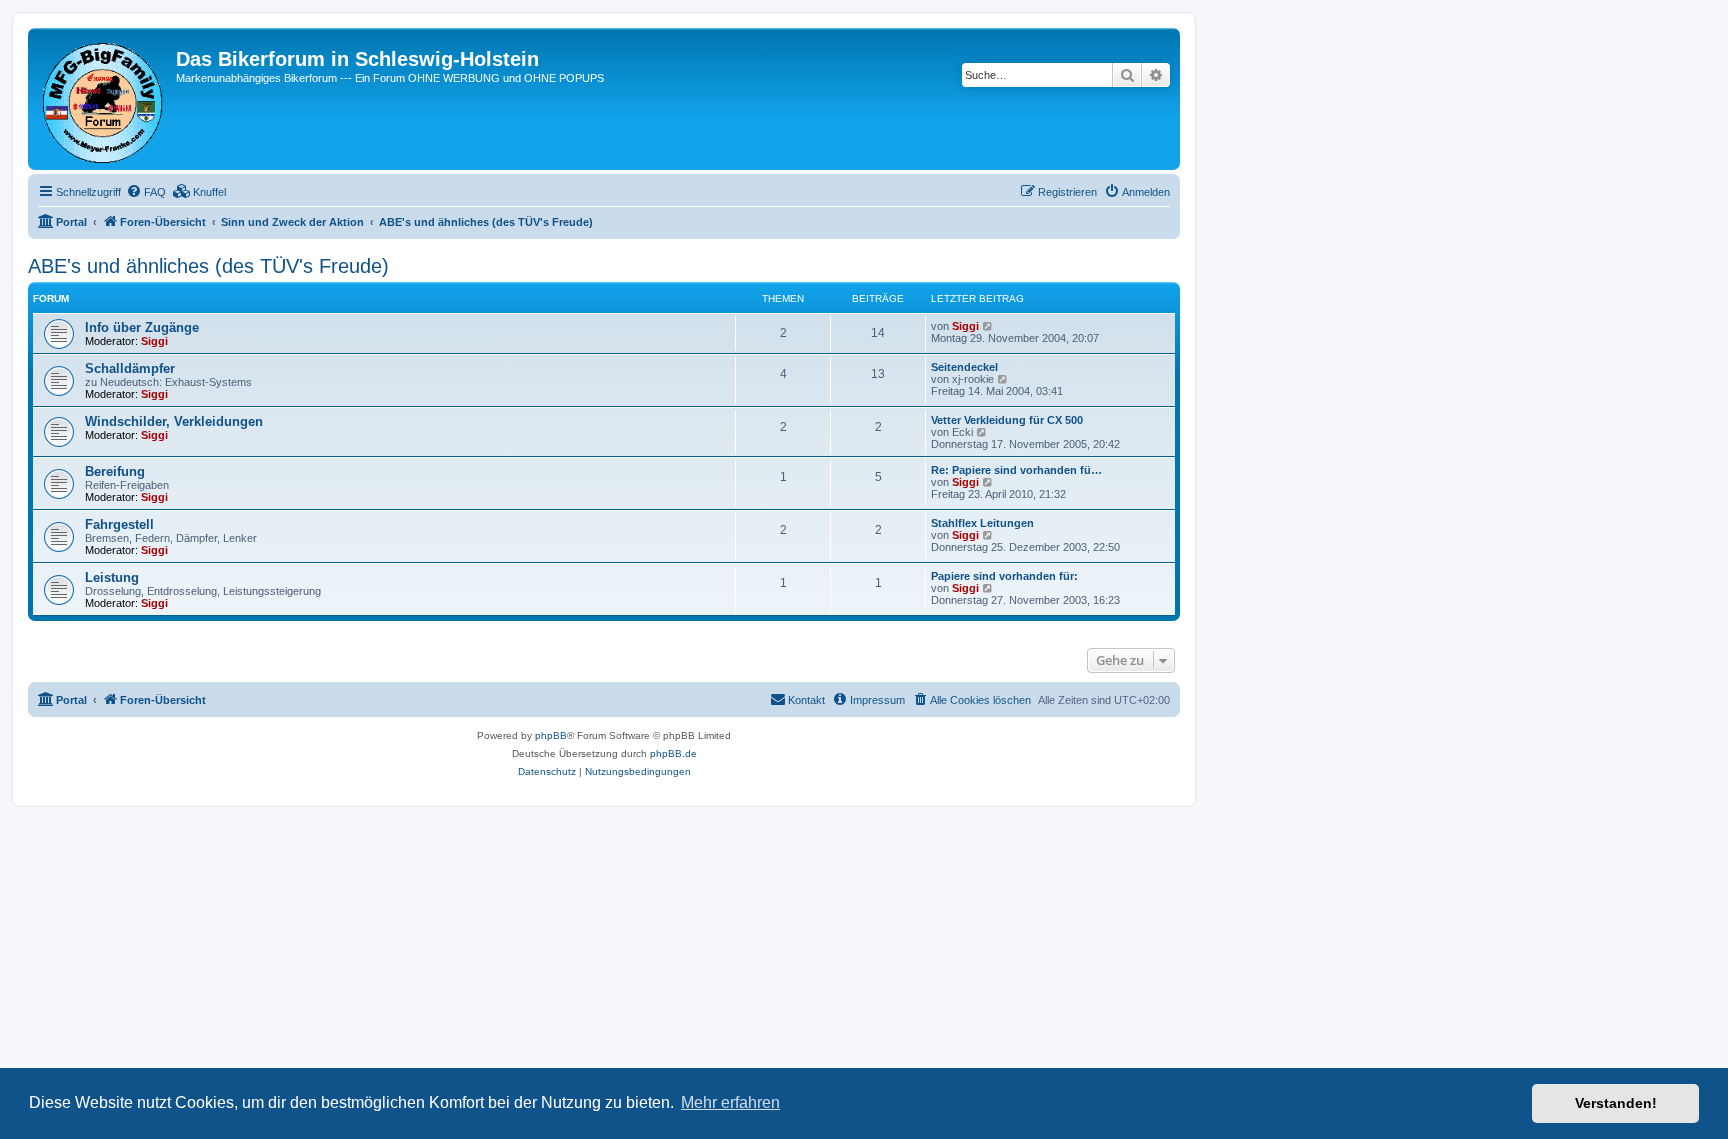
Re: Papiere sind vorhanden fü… (1016, 470)
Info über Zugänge (142, 327)
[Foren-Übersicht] (104, 99)
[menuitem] (146, 192)
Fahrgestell (119, 524)
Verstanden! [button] (1616, 1103)
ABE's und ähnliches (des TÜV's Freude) (208, 266)
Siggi (154, 341)
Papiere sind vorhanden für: (1004, 576)
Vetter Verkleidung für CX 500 (1007, 420)
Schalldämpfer (130, 368)
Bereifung (115, 471)
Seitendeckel (964, 367)
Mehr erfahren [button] (730, 1102)
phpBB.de (673, 753)
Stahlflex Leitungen (982, 523)
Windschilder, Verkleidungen (174, 421)
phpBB (551, 735)
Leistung (112, 577)
